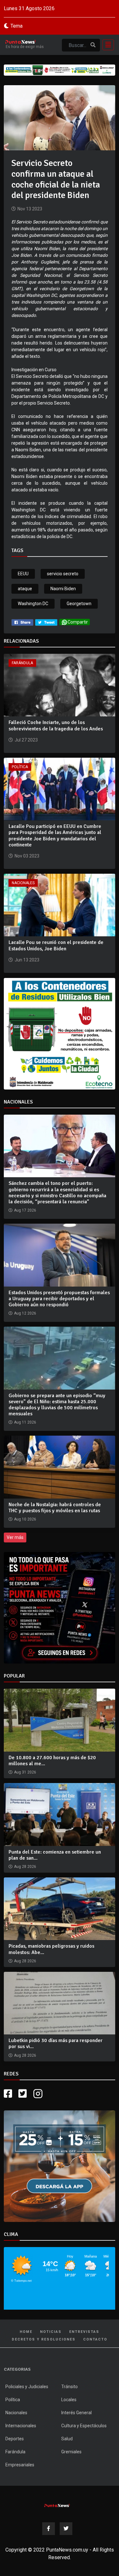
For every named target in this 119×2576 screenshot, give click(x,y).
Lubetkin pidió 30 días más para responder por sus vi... (56, 2043)
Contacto (95, 2339)
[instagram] (39, 2094)
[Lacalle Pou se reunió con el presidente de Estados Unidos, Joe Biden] (60, 905)
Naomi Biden (63, 589)
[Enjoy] (60, 2166)
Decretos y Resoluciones (44, 2339)
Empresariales (20, 2465)
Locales (69, 2400)
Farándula (22, 663)
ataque (25, 589)
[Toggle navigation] (106, 45)
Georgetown (79, 604)
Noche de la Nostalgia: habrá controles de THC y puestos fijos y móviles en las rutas (55, 1508)
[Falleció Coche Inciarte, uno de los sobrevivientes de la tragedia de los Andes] (60, 685)
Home (26, 2332)
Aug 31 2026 (25, 1772)
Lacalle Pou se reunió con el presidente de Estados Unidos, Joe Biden (56, 945)
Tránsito (69, 2387)
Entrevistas (84, 2332)
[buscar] (93, 45)
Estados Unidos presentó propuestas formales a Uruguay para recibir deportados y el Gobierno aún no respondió (59, 1299)
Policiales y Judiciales (27, 2387)
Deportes (15, 2439)
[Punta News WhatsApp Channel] (60, 1608)
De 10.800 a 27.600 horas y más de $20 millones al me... (52, 1761)
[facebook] (22, 622)
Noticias (51, 2332)
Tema (17, 26)
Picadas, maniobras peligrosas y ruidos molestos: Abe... (51, 1949)
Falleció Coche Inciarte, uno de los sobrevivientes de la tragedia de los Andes (56, 725)
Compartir (78, 622)
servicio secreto (63, 574)
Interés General (76, 2413)
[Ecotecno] (60, 70)
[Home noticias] (57, 2505)
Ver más (15, 1537)
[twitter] (46, 622)
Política (20, 767)
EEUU (23, 574)
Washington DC (33, 604)
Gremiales (71, 2452)
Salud (67, 2439)
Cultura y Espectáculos (84, 2426)
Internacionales (21, 2426)
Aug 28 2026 (25, 1867)
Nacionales (23, 883)
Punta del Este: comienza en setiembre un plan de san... (55, 1855)
